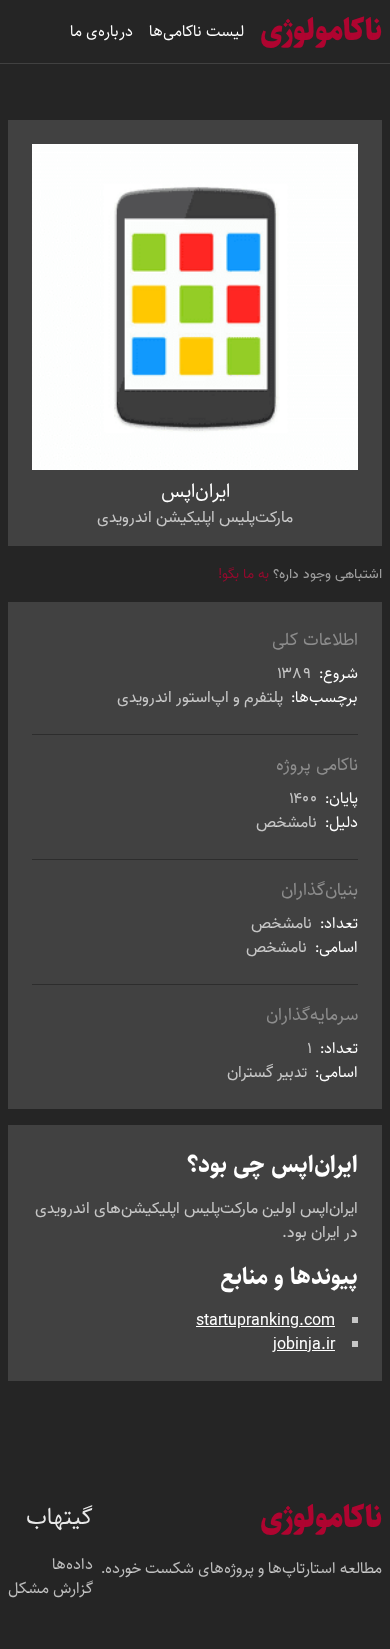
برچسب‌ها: (322, 697)
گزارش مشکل (50, 1589)
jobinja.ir (304, 1345)
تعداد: (337, 923)
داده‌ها (72, 1565)
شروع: (336, 673)
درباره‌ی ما (101, 31)
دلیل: (339, 822)
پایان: (339, 798)
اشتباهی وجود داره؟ (300, 574)
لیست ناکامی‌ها (196, 31)
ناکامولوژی (321, 31)
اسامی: (334, 947)
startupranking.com (265, 1321)
